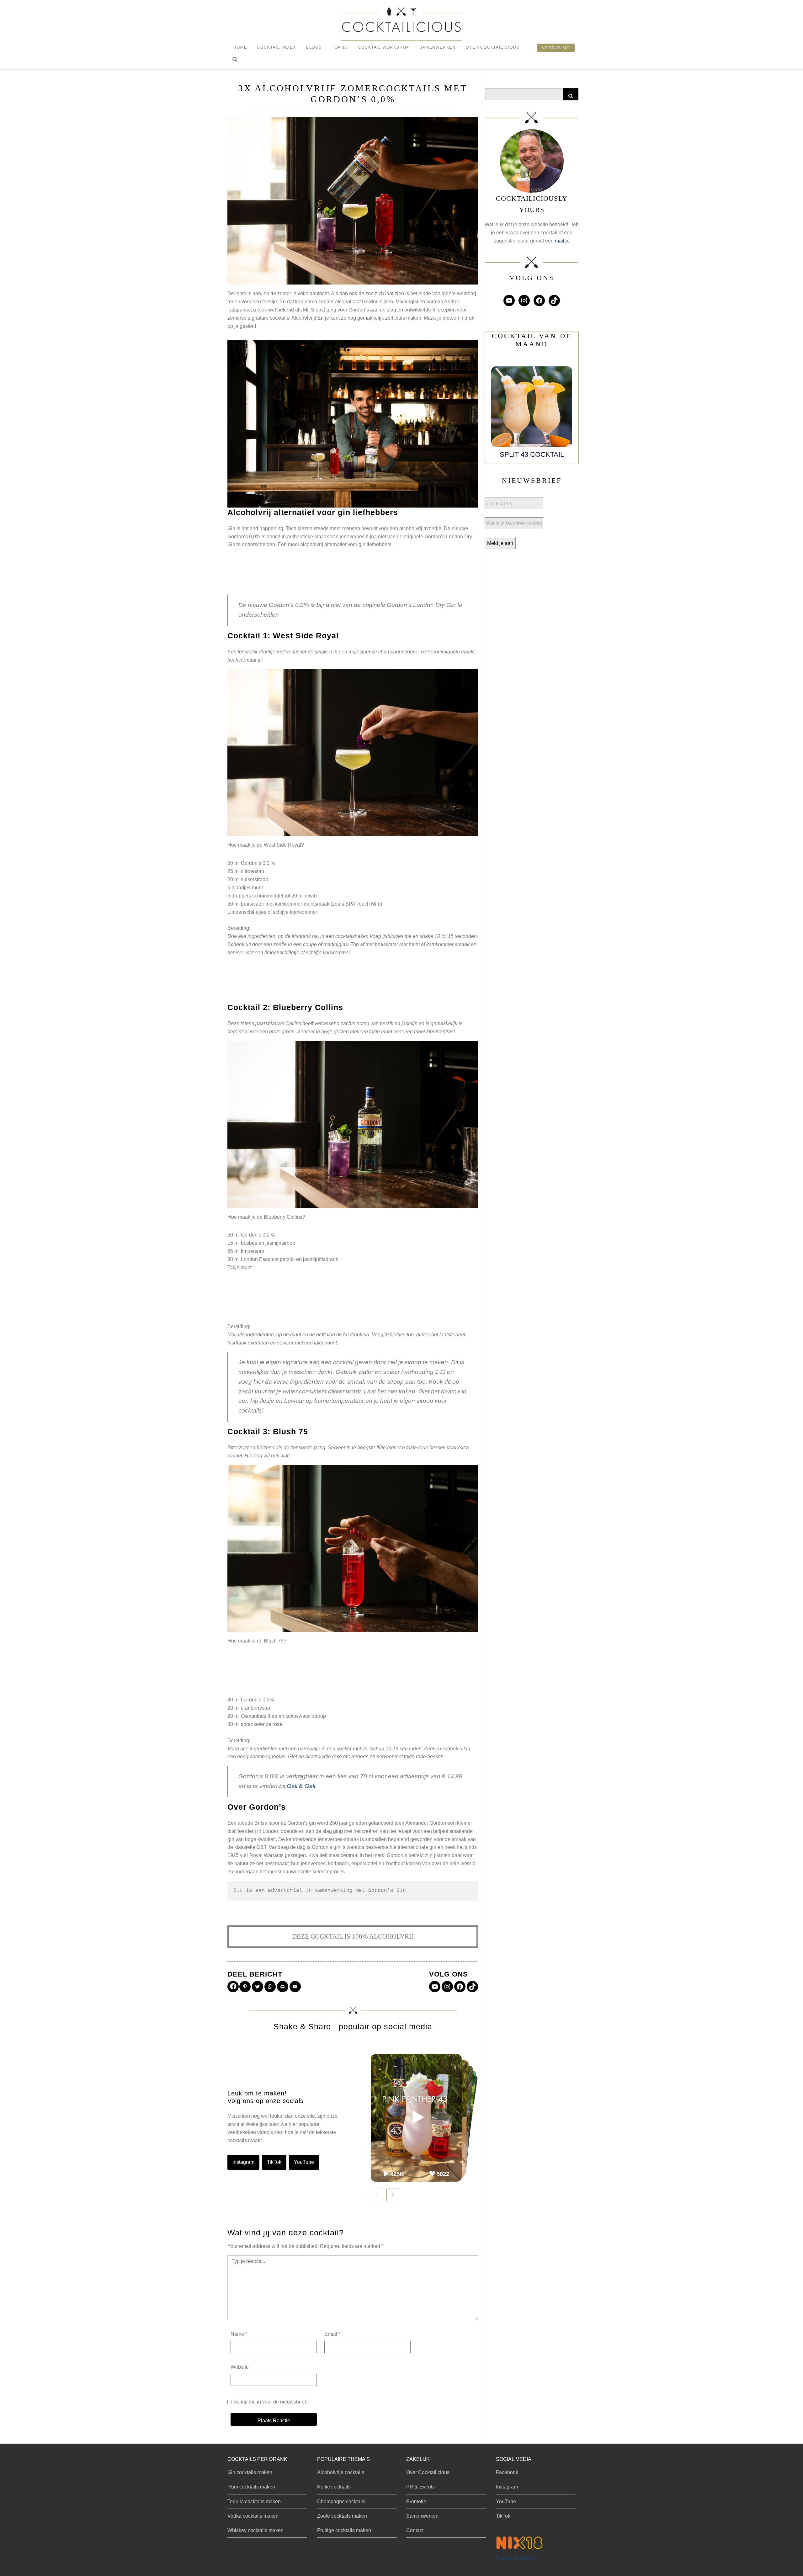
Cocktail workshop (384, 47)
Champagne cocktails (341, 2501)
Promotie (416, 2501)
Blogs (314, 47)
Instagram (243, 2162)
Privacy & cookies (516, 2558)
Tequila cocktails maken (254, 2501)
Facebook (507, 2472)
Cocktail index (277, 47)
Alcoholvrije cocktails (341, 2472)
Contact (415, 2530)
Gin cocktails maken (250, 2472)
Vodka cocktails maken (253, 2516)
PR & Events (420, 2487)
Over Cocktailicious (493, 47)
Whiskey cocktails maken (255, 2530)
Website (240, 2367)
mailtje (562, 241)
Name (239, 2334)
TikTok (274, 2162)
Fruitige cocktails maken (344, 2530)
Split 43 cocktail (532, 454)
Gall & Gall (301, 1786)
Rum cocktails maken (251, 2487)
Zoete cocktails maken (342, 2516)
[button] (235, 60)
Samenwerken (438, 47)
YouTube (304, 2162)
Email (332, 2334)
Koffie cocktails (334, 2487)
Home (240, 47)
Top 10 (340, 47)
